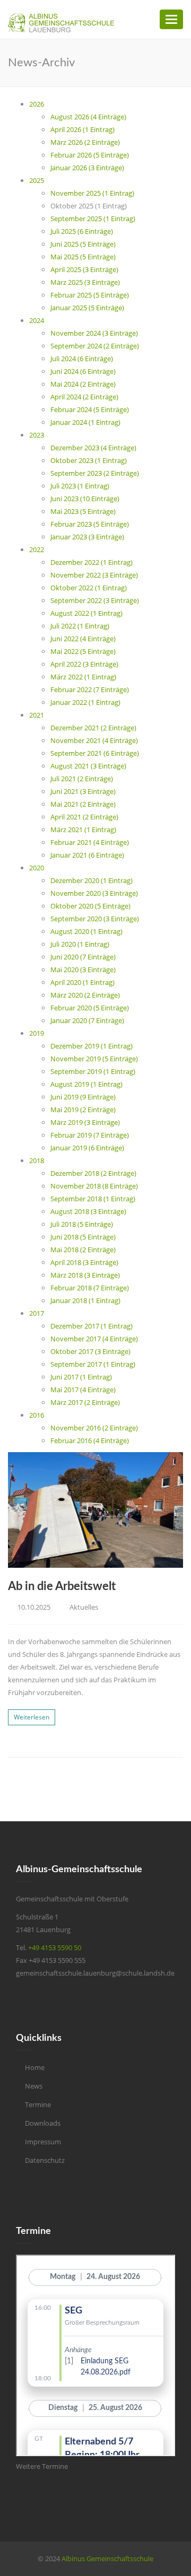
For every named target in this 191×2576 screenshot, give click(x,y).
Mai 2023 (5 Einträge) (83, 511)
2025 (37, 180)
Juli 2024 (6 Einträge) (82, 359)
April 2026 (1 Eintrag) (83, 129)
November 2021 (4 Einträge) (94, 740)
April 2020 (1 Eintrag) (83, 982)
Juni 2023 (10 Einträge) (85, 499)
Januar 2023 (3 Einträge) (87, 537)
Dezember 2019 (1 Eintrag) (92, 1046)
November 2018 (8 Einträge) (94, 1186)
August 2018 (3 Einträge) (88, 1211)
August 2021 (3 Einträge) (88, 766)
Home (35, 2067)
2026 (37, 104)
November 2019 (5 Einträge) (94, 1059)
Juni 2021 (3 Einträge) (83, 791)
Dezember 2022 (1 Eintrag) (92, 562)
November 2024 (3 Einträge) (94, 333)
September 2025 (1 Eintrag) (93, 219)
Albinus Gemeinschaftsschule (107, 2558)
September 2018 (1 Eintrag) (93, 1199)
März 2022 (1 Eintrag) (83, 677)
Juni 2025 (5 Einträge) (83, 244)
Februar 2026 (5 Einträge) (90, 155)
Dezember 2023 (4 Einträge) (93, 448)
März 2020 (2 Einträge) (85, 995)
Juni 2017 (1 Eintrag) (81, 1377)
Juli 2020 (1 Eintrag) (80, 944)
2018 (37, 1160)
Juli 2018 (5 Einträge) (82, 1224)
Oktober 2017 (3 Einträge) (90, 1351)
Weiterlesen (32, 1717)
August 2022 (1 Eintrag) (86, 613)
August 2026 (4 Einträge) (88, 117)
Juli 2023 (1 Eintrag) (80, 486)
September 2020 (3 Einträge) (95, 919)
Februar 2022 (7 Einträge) (90, 689)
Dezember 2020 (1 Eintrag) (92, 880)
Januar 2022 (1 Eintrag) (85, 702)
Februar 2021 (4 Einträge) (90, 842)
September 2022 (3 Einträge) (95, 600)
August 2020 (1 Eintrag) (86, 931)
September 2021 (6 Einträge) (95, 753)
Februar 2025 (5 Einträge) (90, 295)
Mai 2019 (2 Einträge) (83, 1110)
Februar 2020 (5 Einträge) (90, 1008)
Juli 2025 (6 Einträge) (82, 231)
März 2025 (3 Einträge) (85, 282)
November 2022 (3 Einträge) (94, 575)
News (34, 2086)
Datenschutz (45, 2160)
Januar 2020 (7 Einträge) (87, 1020)
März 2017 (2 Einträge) (85, 1402)
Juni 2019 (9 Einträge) (83, 1097)
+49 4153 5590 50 (55, 1948)
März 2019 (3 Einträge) (85, 1122)
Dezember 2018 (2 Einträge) (93, 1173)
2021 (37, 715)
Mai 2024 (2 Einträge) (83, 384)
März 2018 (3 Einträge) (85, 1275)
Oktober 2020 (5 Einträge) (90, 906)
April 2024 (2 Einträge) (84, 397)
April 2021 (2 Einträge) (84, 817)
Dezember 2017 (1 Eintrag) (92, 1326)
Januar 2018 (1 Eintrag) (85, 1300)
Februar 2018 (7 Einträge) (90, 1288)
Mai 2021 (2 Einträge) (83, 804)
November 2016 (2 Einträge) (94, 1428)
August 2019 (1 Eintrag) (86, 1084)
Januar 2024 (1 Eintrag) (85, 422)
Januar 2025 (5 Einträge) (87, 308)
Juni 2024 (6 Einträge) (83, 371)
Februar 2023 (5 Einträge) (90, 524)
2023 (37, 435)
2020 (37, 868)
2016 (37, 1415)
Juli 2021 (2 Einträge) (82, 779)
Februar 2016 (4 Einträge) (90, 1440)
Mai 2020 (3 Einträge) (83, 970)
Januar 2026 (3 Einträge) (87, 168)
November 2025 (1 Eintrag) (92, 193)
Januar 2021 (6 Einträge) (87, 855)
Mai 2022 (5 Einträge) (83, 651)
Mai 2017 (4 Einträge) (83, 1390)
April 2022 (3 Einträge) (84, 664)
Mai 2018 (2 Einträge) (83, 1250)
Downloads (43, 2123)
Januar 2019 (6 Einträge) (87, 1148)
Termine (38, 2105)
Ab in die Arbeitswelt (62, 1586)
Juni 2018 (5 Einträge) (83, 1237)
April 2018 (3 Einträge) (84, 1262)
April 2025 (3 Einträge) (84, 269)
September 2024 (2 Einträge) (95, 346)
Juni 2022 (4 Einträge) (83, 639)
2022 (37, 549)
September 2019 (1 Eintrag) (93, 1071)
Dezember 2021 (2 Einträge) (93, 728)
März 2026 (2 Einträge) (85, 142)
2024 (37, 320)
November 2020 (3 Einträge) (94, 893)
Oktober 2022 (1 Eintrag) (89, 588)
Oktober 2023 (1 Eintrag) (89, 460)
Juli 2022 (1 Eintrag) (80, 626)
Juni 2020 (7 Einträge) (83, 957)
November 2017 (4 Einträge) (94, 1339)
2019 (37, 1033)
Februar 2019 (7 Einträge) (90, 1135)
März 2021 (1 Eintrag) (83, 829)
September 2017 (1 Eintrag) (93, 1364)
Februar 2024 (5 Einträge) (90, 409)
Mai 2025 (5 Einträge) (83, 257)
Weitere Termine (42, 2466)
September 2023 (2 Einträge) (95, 473)
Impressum (43, 2142)
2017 (37, 1313)
